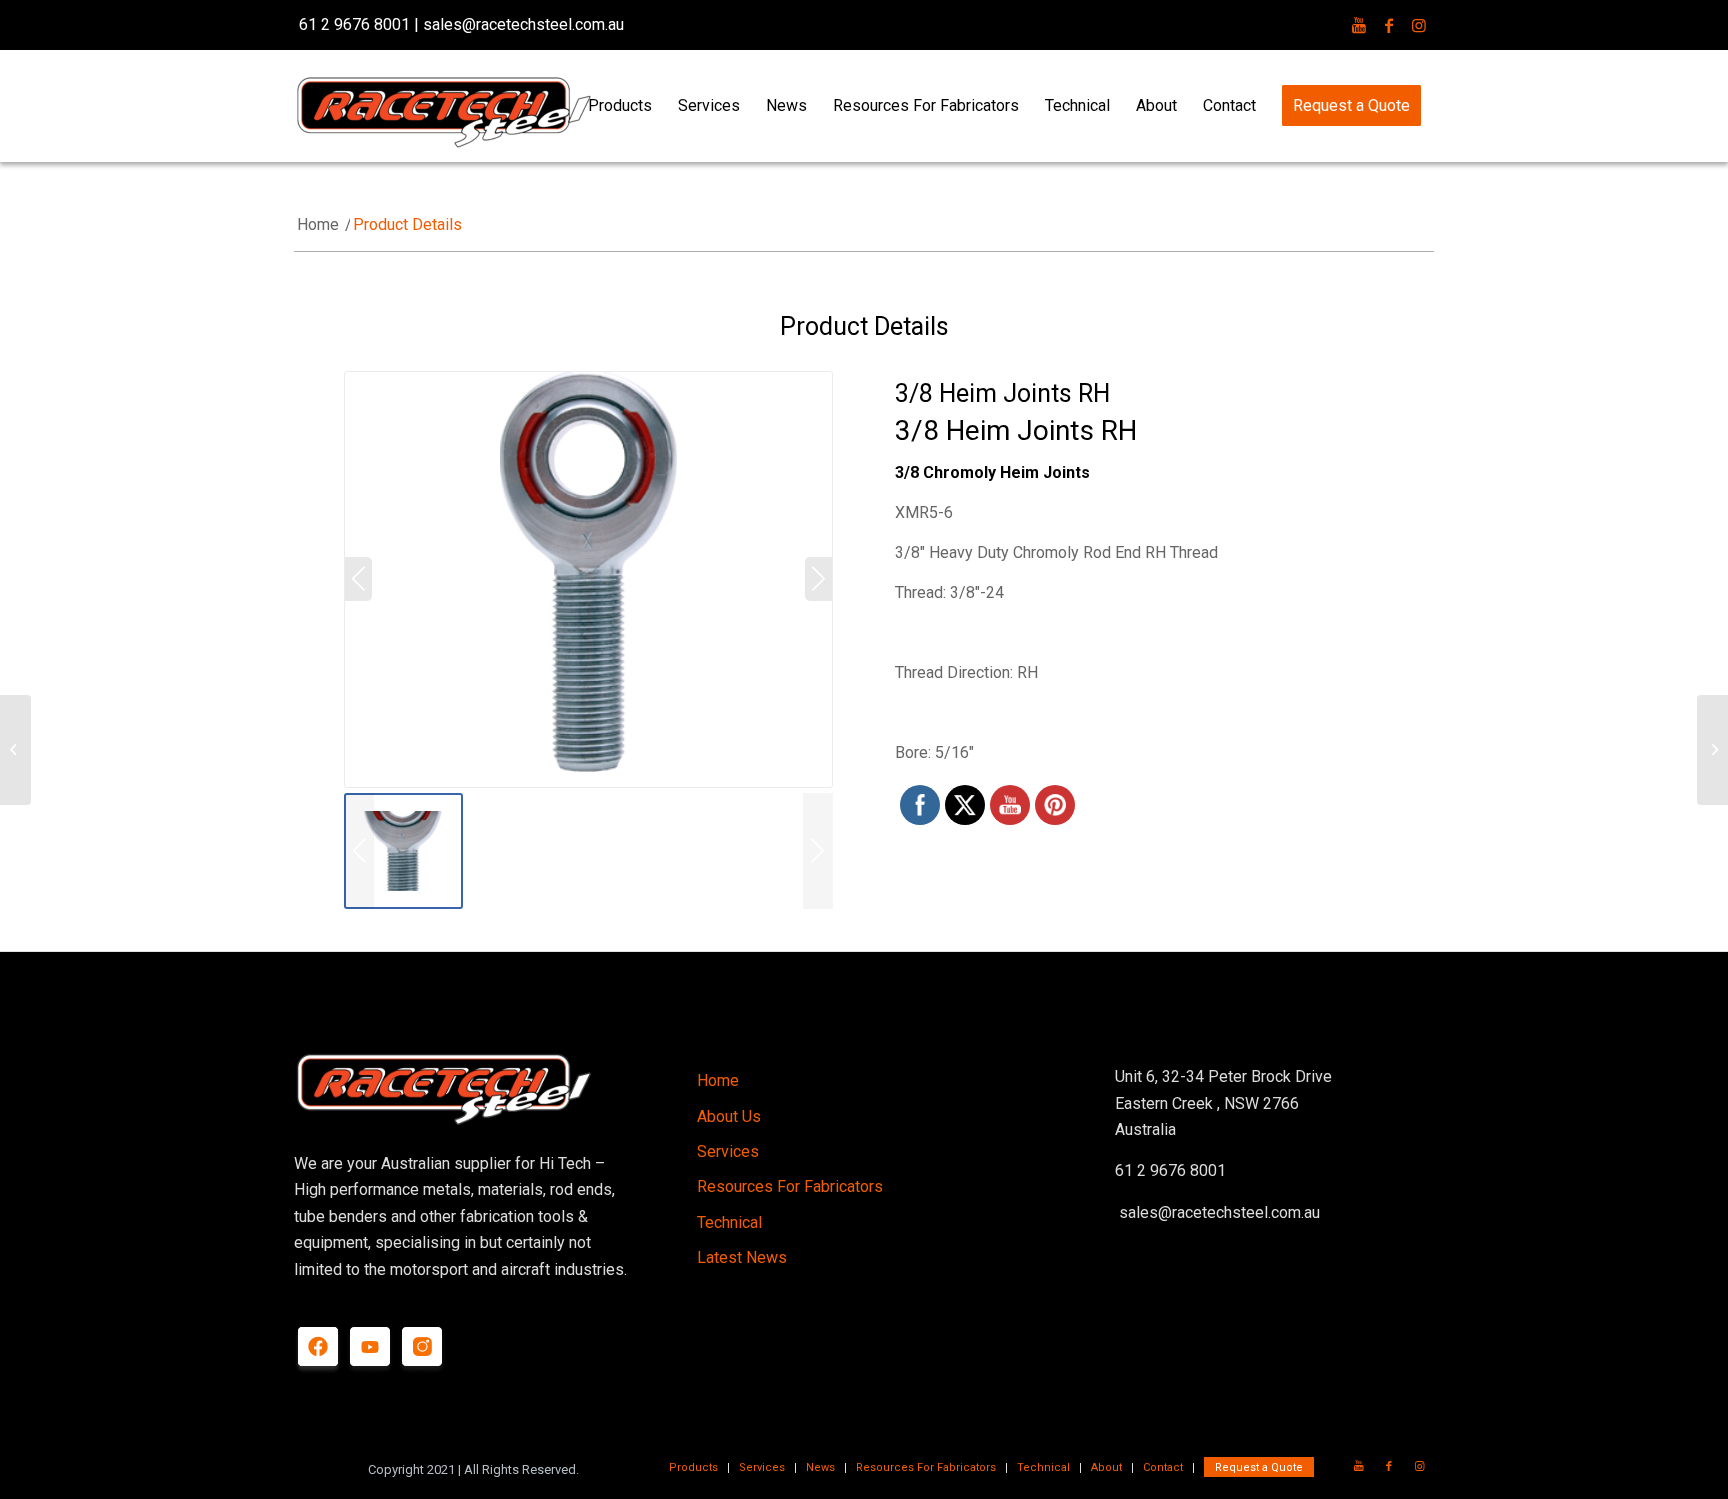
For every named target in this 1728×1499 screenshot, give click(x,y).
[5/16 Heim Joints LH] (1712, 750)
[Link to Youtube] (1359, 25)
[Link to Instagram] (1419, 25)
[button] (818, 851)
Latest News (742, 1257)
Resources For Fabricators (790, 1186)
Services (728, 1151)
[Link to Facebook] (1389, 25)
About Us (729, 1116)
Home (718, 1080)
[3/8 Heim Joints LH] (15, 750)
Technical (729, 1222)
